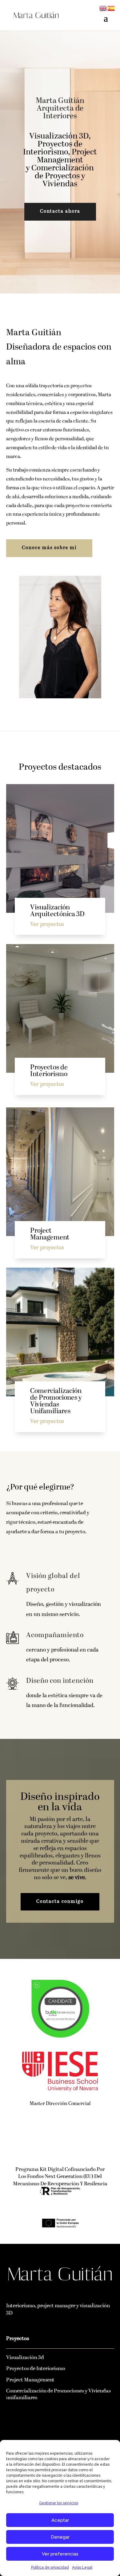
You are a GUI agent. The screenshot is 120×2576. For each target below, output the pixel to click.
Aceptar (60, 2520)
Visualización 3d (25, 2358)
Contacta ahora (60, 212)
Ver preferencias (60, 2554)
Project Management (30, 2380)
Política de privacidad (50, 2567)
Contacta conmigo (60, 1902)
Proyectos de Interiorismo (36, 2369)
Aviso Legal (82, 2567)
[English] (103, 8)
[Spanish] (111, 8)
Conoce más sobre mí (49, 548)
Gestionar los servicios (59, 2503)
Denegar (60, 2537)
